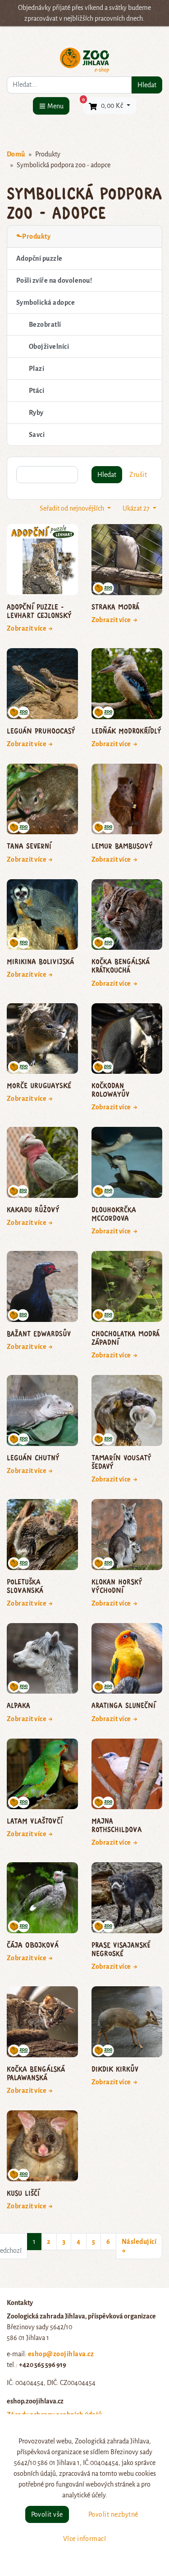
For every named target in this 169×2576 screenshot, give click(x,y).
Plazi (37, 369)
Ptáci (37, 391)
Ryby (36, 413)
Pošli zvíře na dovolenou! (54, 280)
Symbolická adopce (46, 303)
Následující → (139, 2246)
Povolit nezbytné (113, 2514)
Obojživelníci (49, 347)
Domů (16, 154)
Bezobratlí (45, 325)
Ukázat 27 (137, 508)
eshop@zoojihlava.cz (61, 2354)
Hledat (147, 85)
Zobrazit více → (30, 628)
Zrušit (138, 475)
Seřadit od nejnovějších (73, 508)
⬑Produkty (33, 236)
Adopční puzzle (39, 258)
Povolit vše (47, 2514)
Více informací (85, 2539)
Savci (37, 435)
